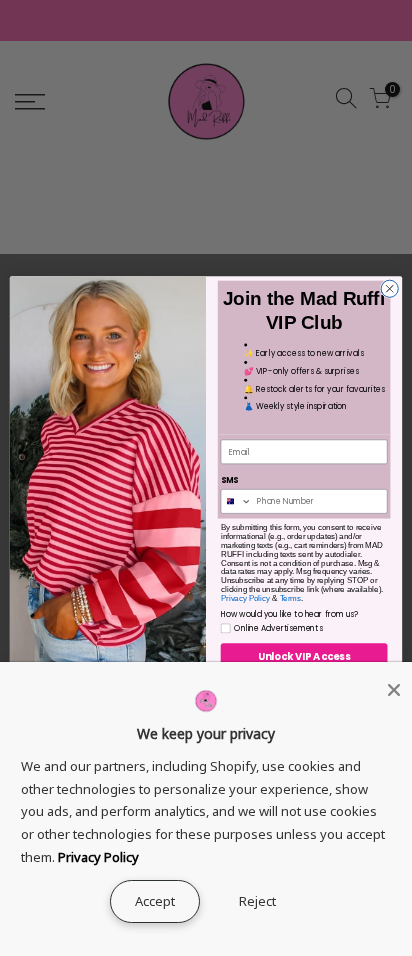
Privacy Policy (246, 598)
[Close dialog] (389, 288)
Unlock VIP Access (304, 657)
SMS (229, 480)
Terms (290, 598)
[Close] (394, 690)
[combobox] (236, 502)
